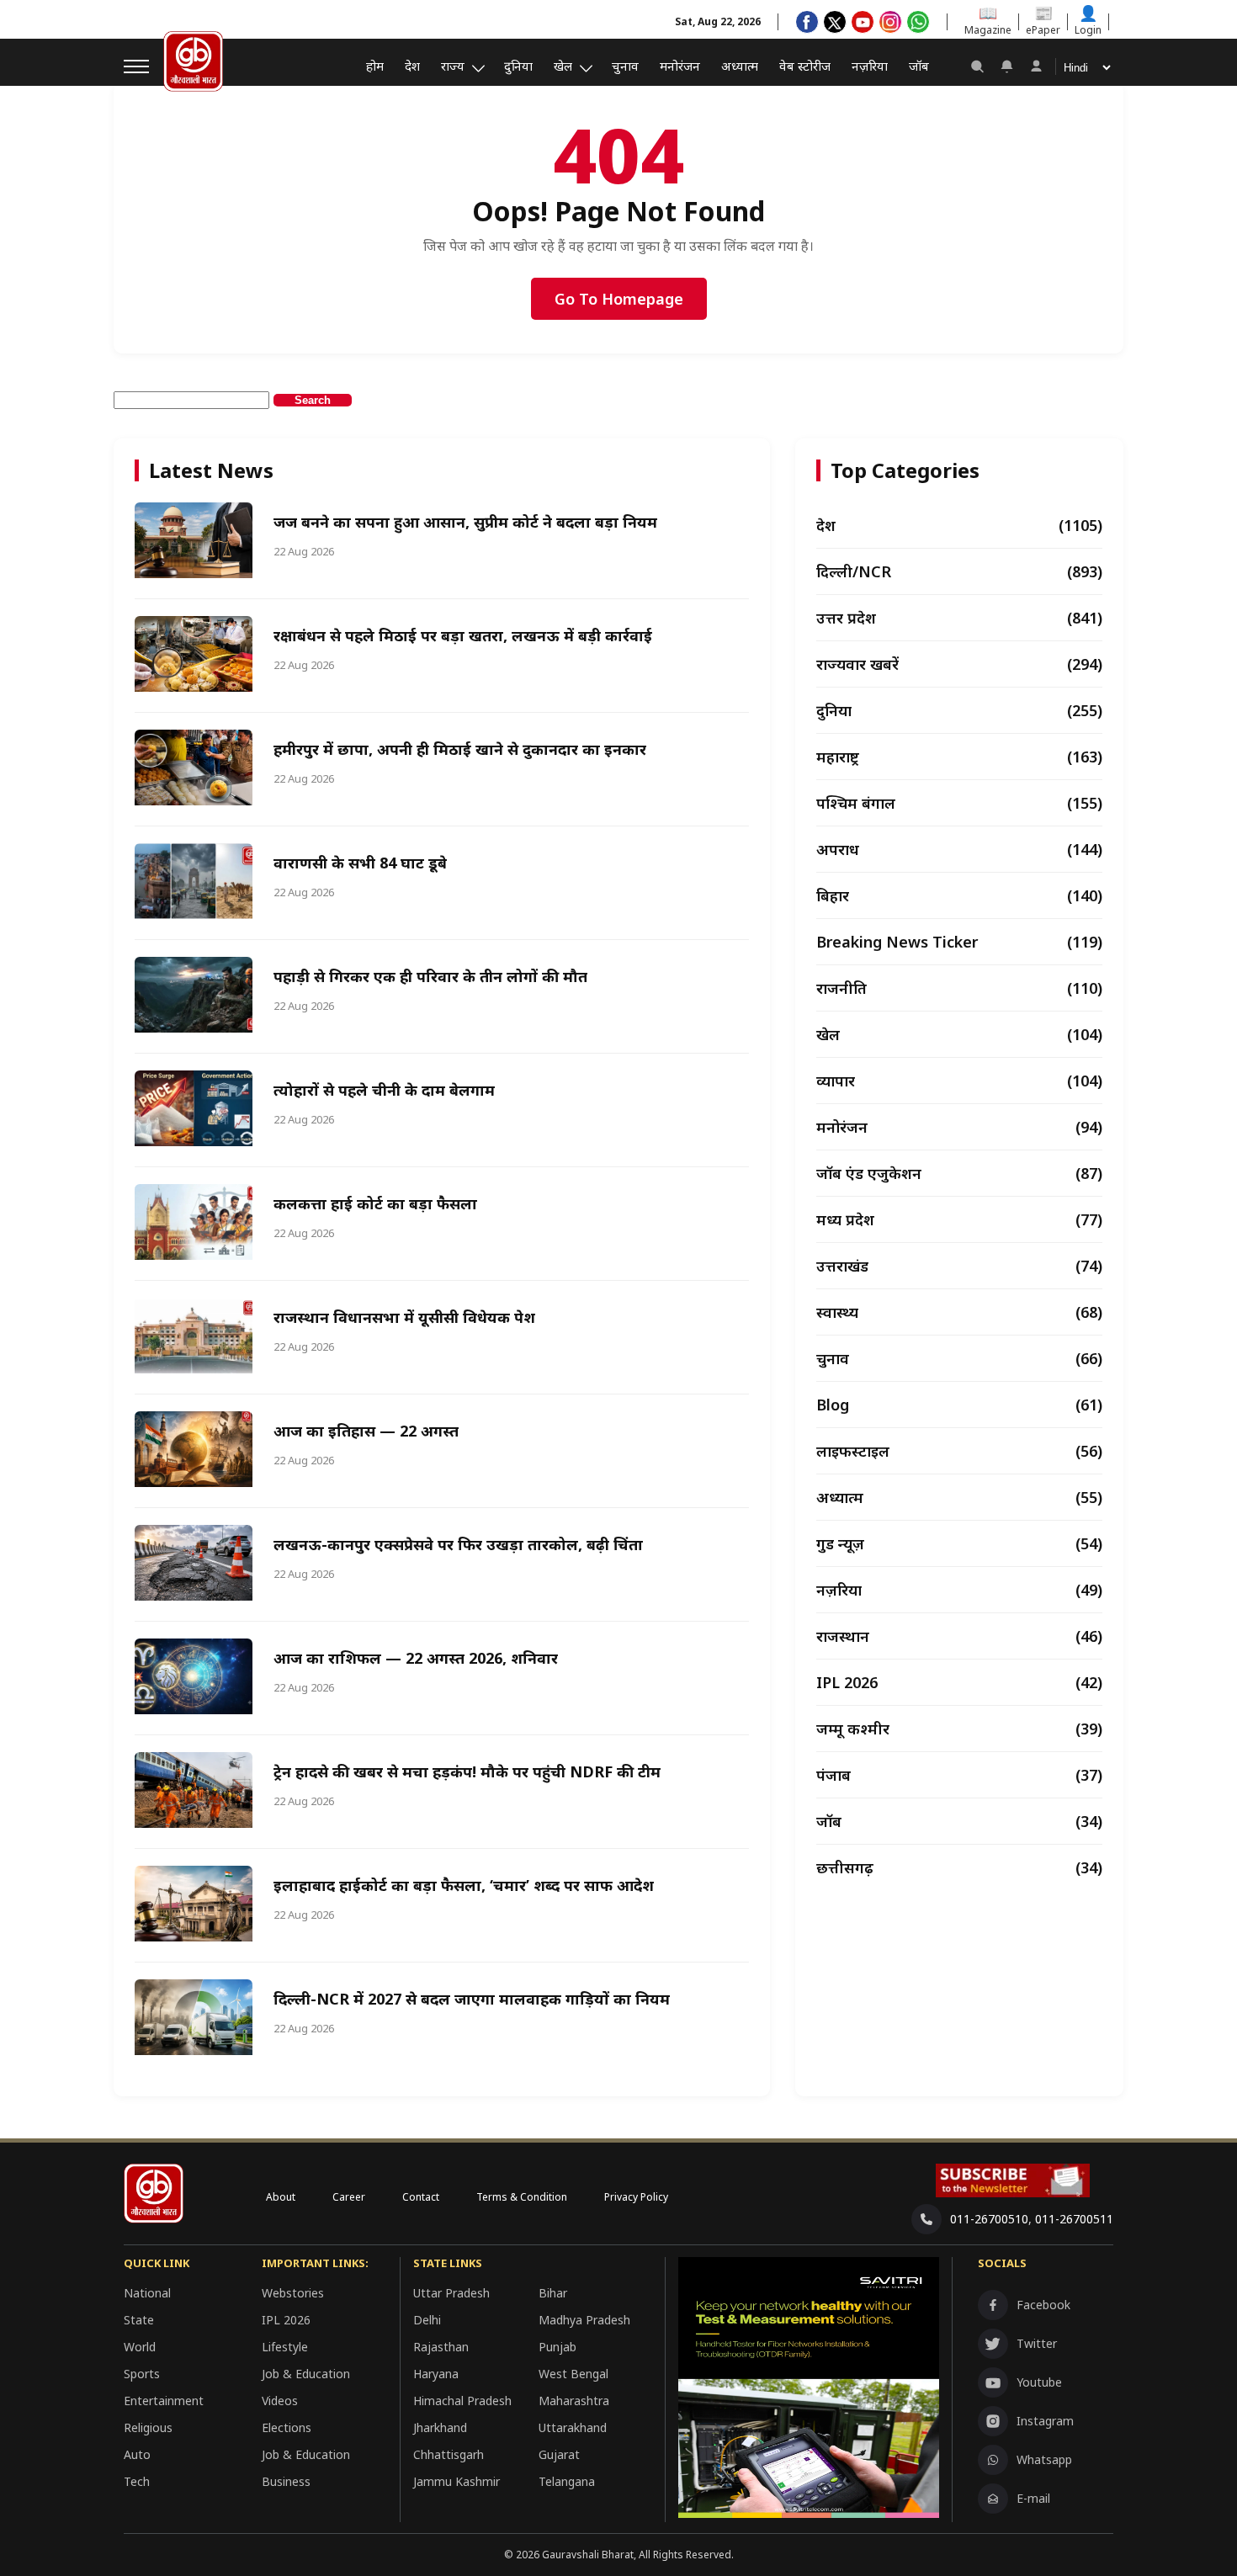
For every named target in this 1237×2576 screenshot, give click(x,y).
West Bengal (573, 2374)
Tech (137, 2481)
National (147, 2293)
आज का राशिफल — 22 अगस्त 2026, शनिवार (416, 1658)
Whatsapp (1044, 2459)
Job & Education (306, 2374)
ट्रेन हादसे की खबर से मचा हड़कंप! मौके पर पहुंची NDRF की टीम (467, 1771)
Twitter (1037, 2343)
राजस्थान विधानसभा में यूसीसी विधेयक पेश (404, 1317)
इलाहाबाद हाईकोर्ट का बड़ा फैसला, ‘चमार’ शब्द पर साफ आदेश (464, 1885)
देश (412, 66)
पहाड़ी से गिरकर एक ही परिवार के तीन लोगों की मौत (430, 976)
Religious (148, 2427)
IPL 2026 (286, 2320)
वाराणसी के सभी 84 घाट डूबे (360, 863)
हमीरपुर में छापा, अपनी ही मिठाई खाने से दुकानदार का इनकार (460, 749)
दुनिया (518, 66)
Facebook (1043, 2305)
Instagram (1045, 2421)
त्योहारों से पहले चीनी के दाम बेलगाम (384, 1090)
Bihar (553, 2293)
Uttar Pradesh (451, 2293)
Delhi (427, 2320)
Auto (137, 2454)
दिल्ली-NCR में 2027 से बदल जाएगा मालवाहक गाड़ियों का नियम (472, 1999)
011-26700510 (989, 2219)
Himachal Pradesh (462, 2401)
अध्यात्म (740, 66)
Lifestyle (285, 2347)
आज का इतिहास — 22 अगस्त (366, 1431)
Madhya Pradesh (584, 2320)
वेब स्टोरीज (805, 66)
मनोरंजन (680, 66)
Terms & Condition (522, 2197)
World (140, 2347)
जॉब (919, 66)
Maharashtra (574, 2401)
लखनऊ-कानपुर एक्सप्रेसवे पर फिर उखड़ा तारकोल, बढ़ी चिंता (458, 1544)
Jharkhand (440, 2427)
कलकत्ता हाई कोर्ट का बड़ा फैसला (375, 1203)
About (281, 2197)
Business (286, 2481)
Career (349, 2197)
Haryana (436, 2374)
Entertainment (164, 2401)
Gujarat (559, 2454)
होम (375, 66)
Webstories (293, 2293)
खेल (563, 66)
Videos (280, 2401)
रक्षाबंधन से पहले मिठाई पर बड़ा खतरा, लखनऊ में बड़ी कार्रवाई (463, 635)
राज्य (453, 66)
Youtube (1039, 2382)
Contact (421, 2197)
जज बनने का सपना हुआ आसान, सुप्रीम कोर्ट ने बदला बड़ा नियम (465, 522)
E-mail (1033, 2498)
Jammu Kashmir (457, 2481)
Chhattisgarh (449, 2454)
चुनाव (625, 66)
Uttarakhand (573, 2427)
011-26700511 (1074, 2219)
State (139, 2320)
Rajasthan (441, 2347)
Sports (142, 2374)
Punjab (557, 2347)
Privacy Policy (636, 2197)
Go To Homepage (619, 299)
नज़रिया (870, 66)
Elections (287, 2427)
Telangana (567, 2481)
